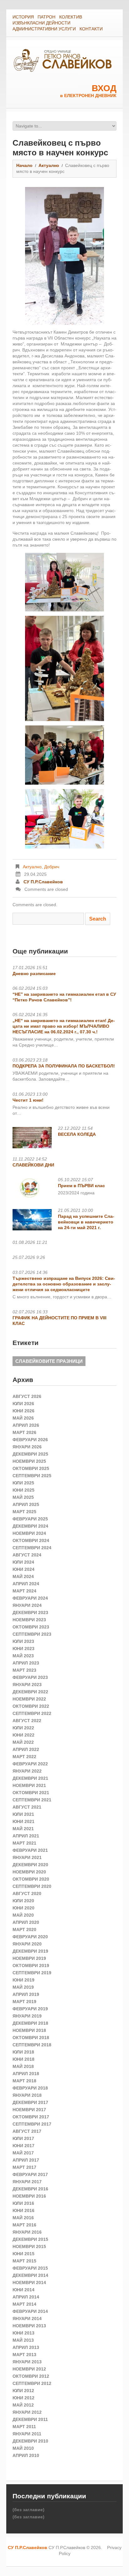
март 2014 (24, 2304)
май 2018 (23, 2066)
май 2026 (23, 1418)
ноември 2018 (29, 2030)
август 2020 (27, 1893)
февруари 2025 (30, 1519)
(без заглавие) (28, 2510)
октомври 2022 (31, 1706)
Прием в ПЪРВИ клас (81, 1186)
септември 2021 (32, 1800)
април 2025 (26, 1504)
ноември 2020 (29, 1872)
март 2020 (24, 1929)
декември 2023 (30, 1613)
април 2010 (26, 2455)
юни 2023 (23, 1649)
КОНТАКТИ (91, 29)
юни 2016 (23, 2210)
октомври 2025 (31, 1468)
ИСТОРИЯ (23, 17)
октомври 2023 (31, 1627)
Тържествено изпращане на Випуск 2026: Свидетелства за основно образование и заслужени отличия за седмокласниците (64, 1284)
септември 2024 (32, 1548)
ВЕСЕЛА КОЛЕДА (77, 1134)
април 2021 (26, 1836)
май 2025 (23, 1497)
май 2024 (23, 1576)
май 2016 (23, 2218)
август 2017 (27, 2131)
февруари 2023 (30, 1677)
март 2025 (24, 1512)
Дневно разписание (34, 974)
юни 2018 (23, 2059)
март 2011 (24, 2427)
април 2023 (26, 1663)
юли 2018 (23, 2052)
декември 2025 (30, 1454)
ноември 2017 (29, 2110)
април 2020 (26, 1922)
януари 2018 (27, 2095)
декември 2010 (30, 2441)
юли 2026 (23, 1404)
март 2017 (24, 2167)
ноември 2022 (29, 1699)
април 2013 (26, 2347)
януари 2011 (27, 2434)
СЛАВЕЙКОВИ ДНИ (33, 1165)
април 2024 (26, 1584)
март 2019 (24, 2002)
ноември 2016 (29, 2196)
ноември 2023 (29, 1620)
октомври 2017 (31, 2117)
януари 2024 (27, 1605)
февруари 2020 (30, 1937)
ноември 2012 (29, 2369)
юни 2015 (23, 2254)
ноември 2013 (29, 2326)
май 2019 (23, 1987)
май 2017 (23, 2153)
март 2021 (24, 1843)
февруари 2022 (30, 1764)
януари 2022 (27, 1771)
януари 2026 (27, 1447)
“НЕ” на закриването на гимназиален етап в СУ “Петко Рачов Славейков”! (64, 997)
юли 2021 (23, 1814)
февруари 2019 (30, 2009)
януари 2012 (27, 2412)
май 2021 (23, 1829)
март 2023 (24, 1670)
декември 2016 (30, 2189)
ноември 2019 (29, 1958)
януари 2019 (27, 2016)
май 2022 (23, 1742)
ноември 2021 (29, 1785)
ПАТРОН (46, 17)
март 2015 (24, 2261)
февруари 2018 (30, 2088)
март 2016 (24, 2225)
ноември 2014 (29, 2283)
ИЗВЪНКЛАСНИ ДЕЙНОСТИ (41, 23)
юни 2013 (23, 2333)
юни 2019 (23, 1980)
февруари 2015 (30, 2268)
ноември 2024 (29, 1533)
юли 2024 (23, 1562)
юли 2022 (23, 1728)
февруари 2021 (30, 1850)
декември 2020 (30, 1865)
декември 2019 (30, 1951)
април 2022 (26, 1749)
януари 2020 (27, 1944)
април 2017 (26, 2160)
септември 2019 (32, 1973)
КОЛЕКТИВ (71, 17)
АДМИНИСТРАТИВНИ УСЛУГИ (44, 29)
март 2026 (24, 1432)
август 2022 (27, 1721)
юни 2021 (23, 1821)
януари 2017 (27, 2182)
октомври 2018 (31, 2038)
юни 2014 (23, 2290)
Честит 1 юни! (28, 1100)
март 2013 (24, 2355)
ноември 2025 (29, 1461)
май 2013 (23, 2340)
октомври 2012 (31, 2376)
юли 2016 (23, 2203)
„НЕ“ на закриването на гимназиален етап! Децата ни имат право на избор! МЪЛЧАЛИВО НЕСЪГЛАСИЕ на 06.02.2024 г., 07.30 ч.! (64, 1026)
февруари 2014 (30, 2311)
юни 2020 (23, 1908)
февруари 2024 (30, 1598)
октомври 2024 (31, 1540)
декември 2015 (30, 2239)
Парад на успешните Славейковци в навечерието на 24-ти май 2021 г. (86, 1222)
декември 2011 (30, 2419)
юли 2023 (23, 1641)
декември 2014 (30, 2275)
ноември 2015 (29, 2246)
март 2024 (24, 1591)
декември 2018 (30, 2023)
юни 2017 (23, 2146)
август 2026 (27, 1396)
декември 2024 (30, 1526)
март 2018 (24, 2081)
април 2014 (26, 2297)
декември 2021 (30, 1778)
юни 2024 (23, 1569)
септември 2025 (32, 1476)
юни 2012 (23, 2398)
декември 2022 (30, 1692)
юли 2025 (23, 1483)
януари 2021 (27, 1857)
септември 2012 (32, 2383)
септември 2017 (32, 2124)
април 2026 (26, 1425)
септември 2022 (32, 1713)
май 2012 (23, 2405)
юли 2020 (23, 1901)
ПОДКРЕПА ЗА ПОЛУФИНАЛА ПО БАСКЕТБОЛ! (64, 1066)
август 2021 (27, 1807)
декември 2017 (30, 2102)
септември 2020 (32, 1886)
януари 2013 (27, 2362)
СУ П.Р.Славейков (43, 882)
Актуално (49, 165)
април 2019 (26, 1994)
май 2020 (23, 1915)
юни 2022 (23, 1735)
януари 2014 (27, 2319)
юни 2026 (23, 1411)
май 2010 (23, 2448)
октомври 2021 (31, 1793)
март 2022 (24, 1757)
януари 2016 (27, 2232)
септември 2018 (32, 2045)
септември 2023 (32, 1634)
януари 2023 (27, 1685)
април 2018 (26, 2074)
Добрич (52, 867)
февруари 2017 (30, 2174)
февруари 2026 (30, 1440)
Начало (24, 165)
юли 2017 (23, 2138)
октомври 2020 (31, 1879)
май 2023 (23, 1656)
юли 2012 (23, 2391)
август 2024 (27, 1555)
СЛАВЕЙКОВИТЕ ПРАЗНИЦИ (49, 1361)
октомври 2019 (31, 1966)
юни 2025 (23, 1490)
